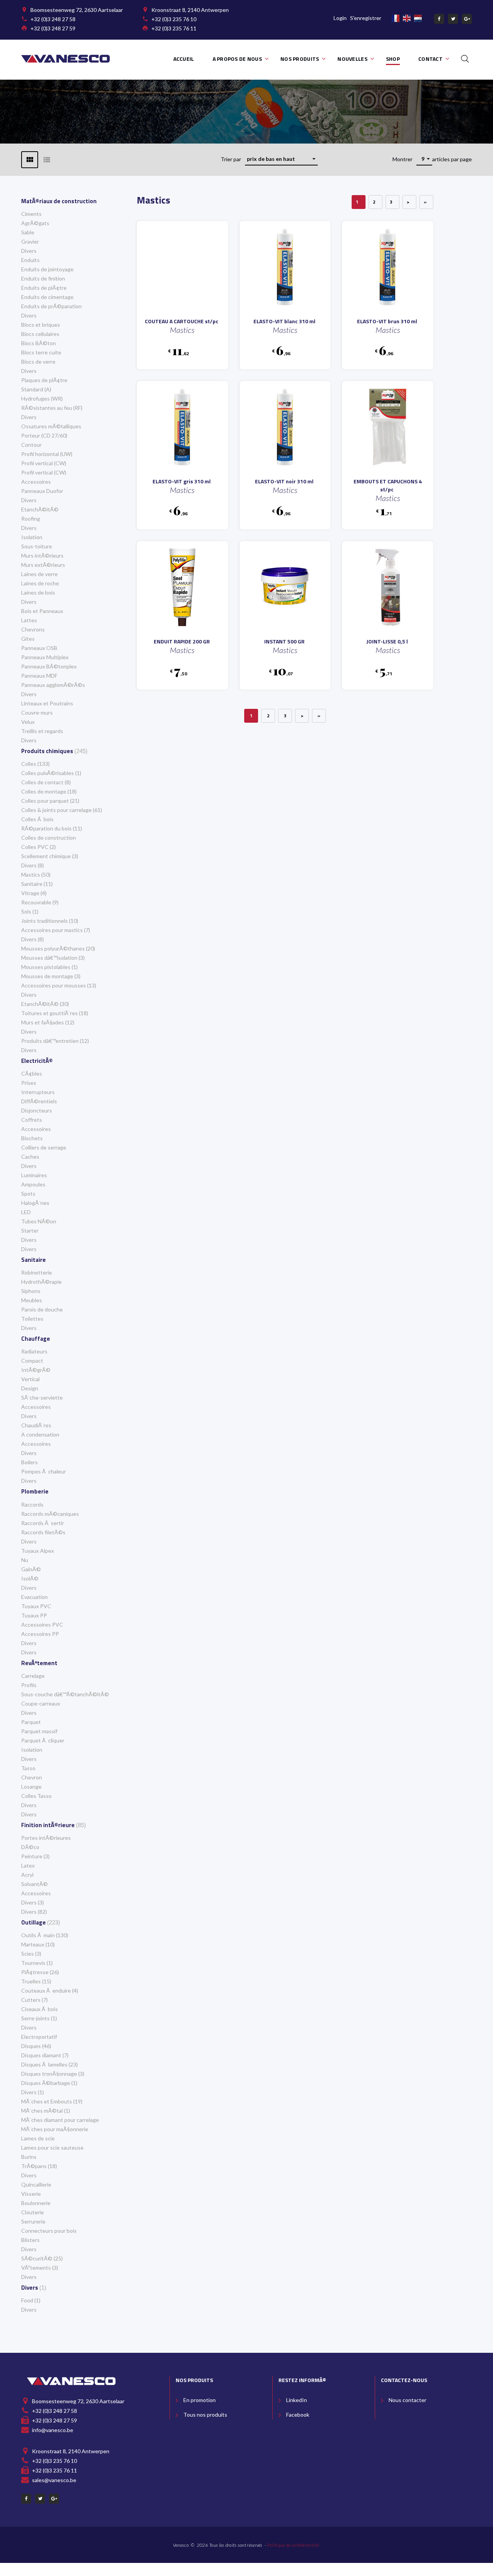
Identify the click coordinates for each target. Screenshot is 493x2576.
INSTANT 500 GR (284, 641)
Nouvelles (352, 59)
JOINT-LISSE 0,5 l (387, 641)
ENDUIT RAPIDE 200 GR (182, 641)
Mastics (182, 330)
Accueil (184, 59)
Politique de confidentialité (293, 2545)
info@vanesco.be (53, 2430)
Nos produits (300, 59)
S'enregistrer (366, 18)
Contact (430, 59)
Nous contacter (407, 2400)
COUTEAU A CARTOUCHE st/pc (182, 321)
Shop (393, 59)
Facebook (298, 2415)
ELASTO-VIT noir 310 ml (284, 481)
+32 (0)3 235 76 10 (174, 19)
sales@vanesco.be (54, 2480)
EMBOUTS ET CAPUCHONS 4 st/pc (388, 485)
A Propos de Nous (237, 59)
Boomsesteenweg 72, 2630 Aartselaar (77, 10)
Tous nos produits (205, 2415)
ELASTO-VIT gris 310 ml (182, 481)
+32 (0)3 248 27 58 (53, 19)
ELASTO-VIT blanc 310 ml (284, 321)
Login (340, 18)
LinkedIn (297, 2400)
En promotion (200, 2400)
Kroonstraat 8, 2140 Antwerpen (190, 10)
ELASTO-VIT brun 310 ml (387, 321)
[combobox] (281, 159)
